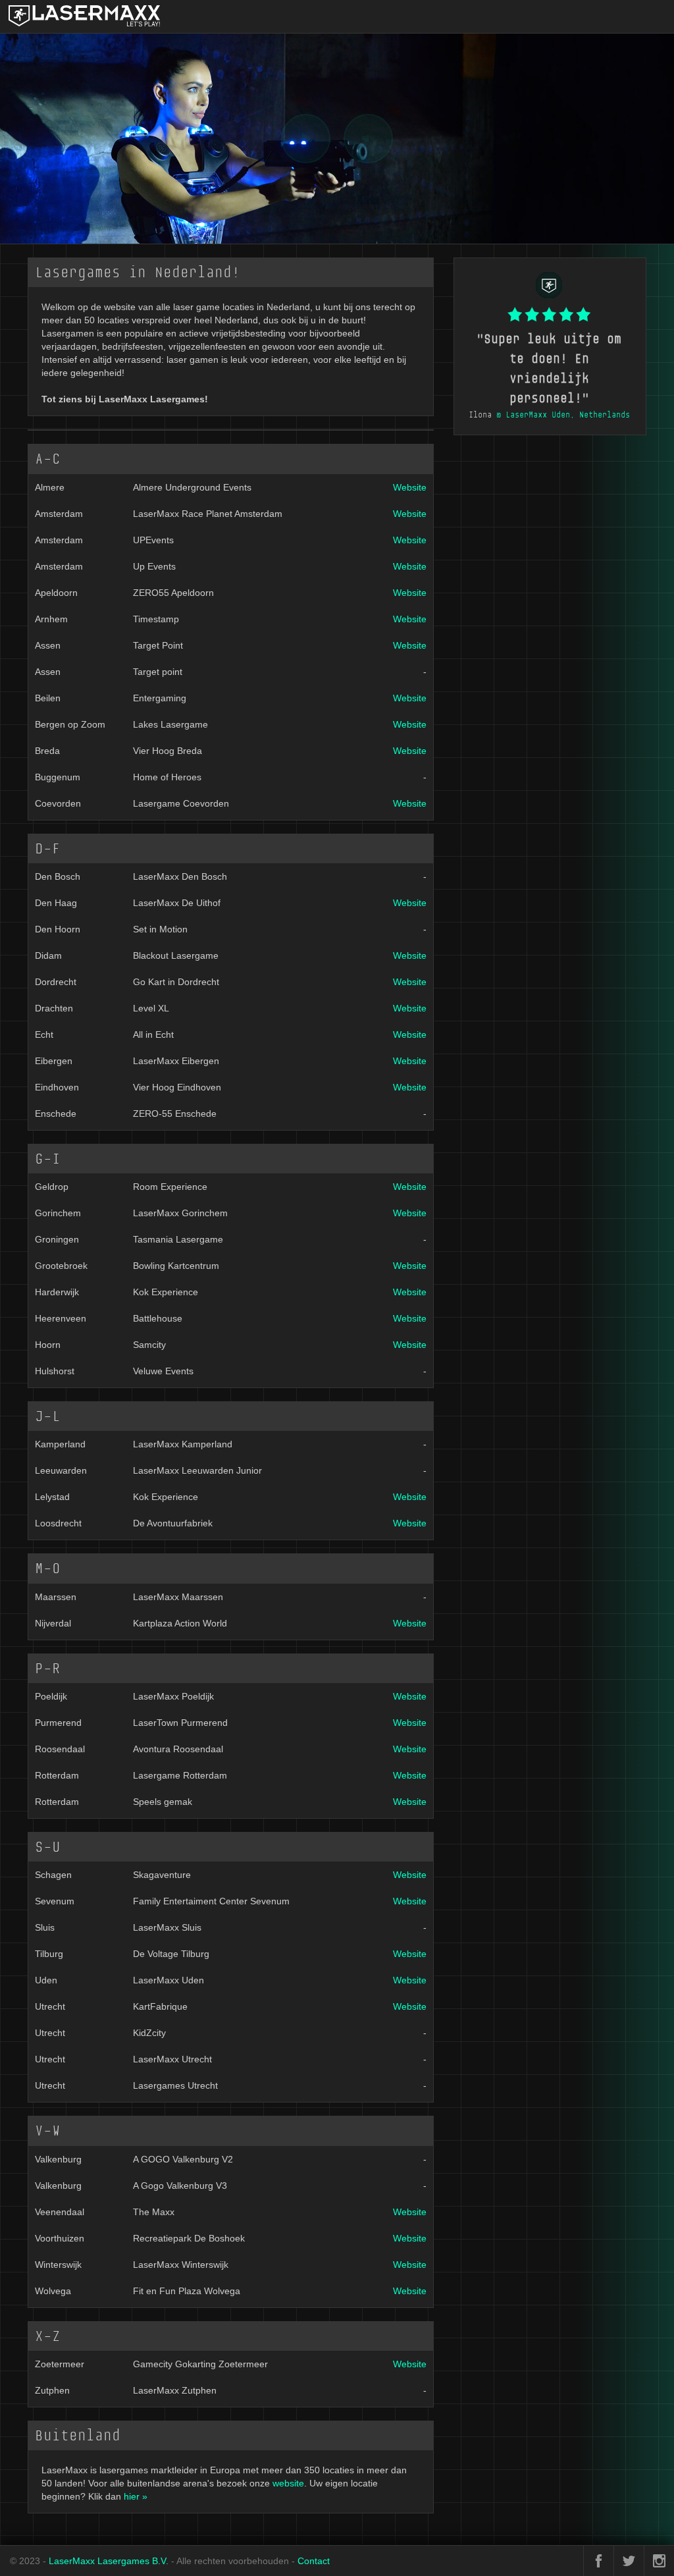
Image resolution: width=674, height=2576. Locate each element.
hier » (136, 2496)
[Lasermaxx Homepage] (10, 16)
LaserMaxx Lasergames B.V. (109, 2561)
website (288, 2483)
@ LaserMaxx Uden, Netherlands (563, 415)
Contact (314, 2561)
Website (410, 487)
